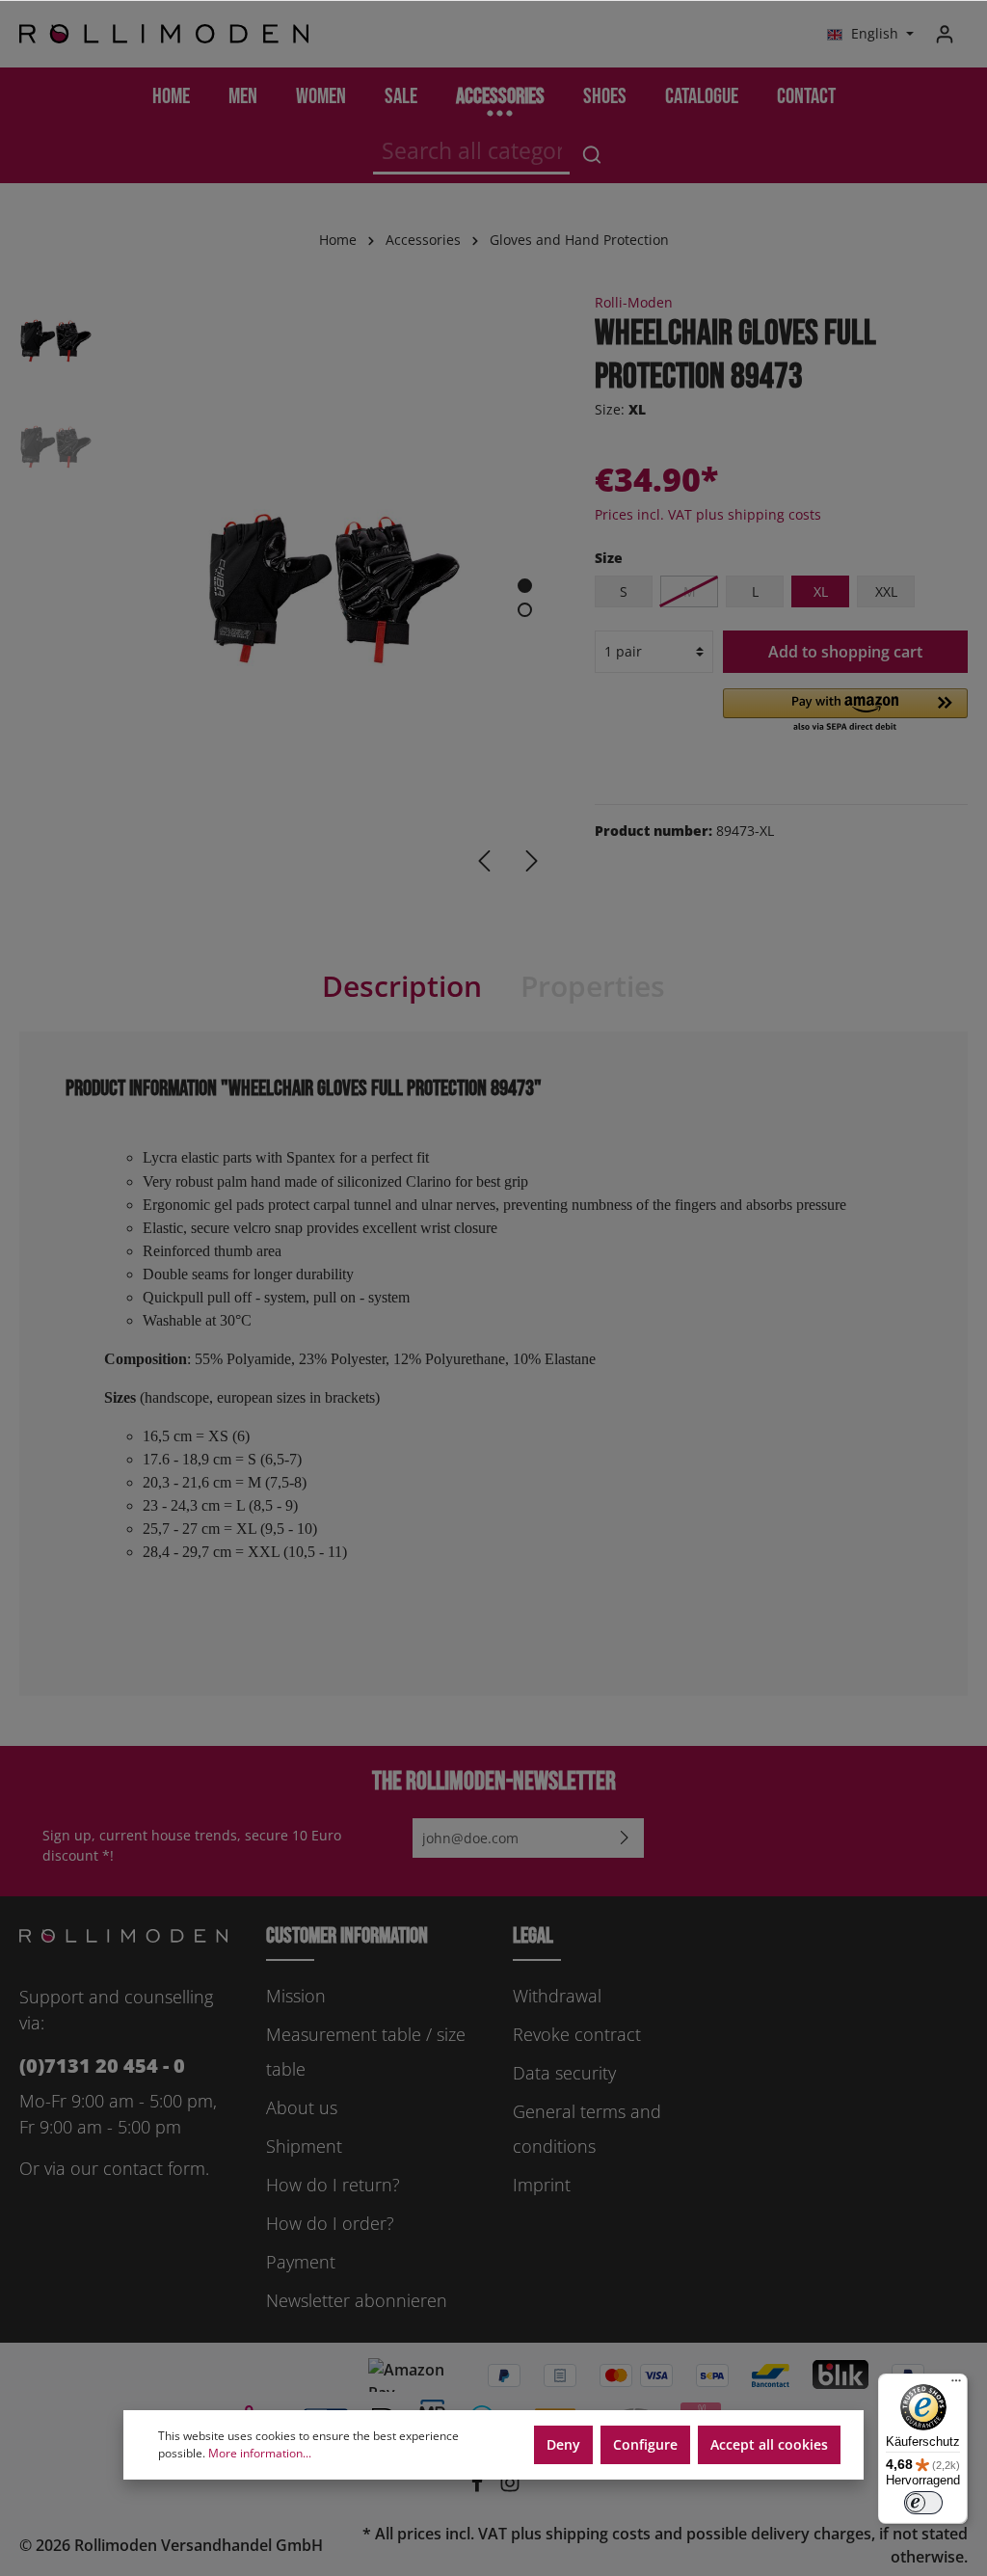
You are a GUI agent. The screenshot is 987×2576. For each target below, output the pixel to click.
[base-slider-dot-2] (525, 610)
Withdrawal (557, 1996)
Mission (296, 1996)
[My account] (945, 34)
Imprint (542, 2185)
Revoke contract (577, 2034)
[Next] (532, 861)
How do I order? (330, 2223)
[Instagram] (510, 2487)
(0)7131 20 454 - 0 (102, 2066)
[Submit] (625, 1838)
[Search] (592, 154)
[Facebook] (479, 2487)
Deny (563, 2444)
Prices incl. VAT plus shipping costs (708, 514)
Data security (564, 2073)
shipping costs (598, 2534)
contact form (154, 2168)
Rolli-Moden (634, 302)
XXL (886, 591)
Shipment (304, 2146)
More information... (260, 2453)
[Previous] (484, 861)
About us (302, 2107)
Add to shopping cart (845, 652)
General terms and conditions (587, 2129)
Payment (301, 2262)
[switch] (923, 2503)
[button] (845, 711)
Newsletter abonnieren (357, 2300)
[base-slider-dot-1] (525, 586)
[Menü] (956, 2385)
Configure (645, 2444)
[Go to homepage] (164, 34)
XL (821, 591)
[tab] (402, 986)
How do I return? (333, 2185)
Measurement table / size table (366, 2052)
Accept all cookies (769, 2444)
